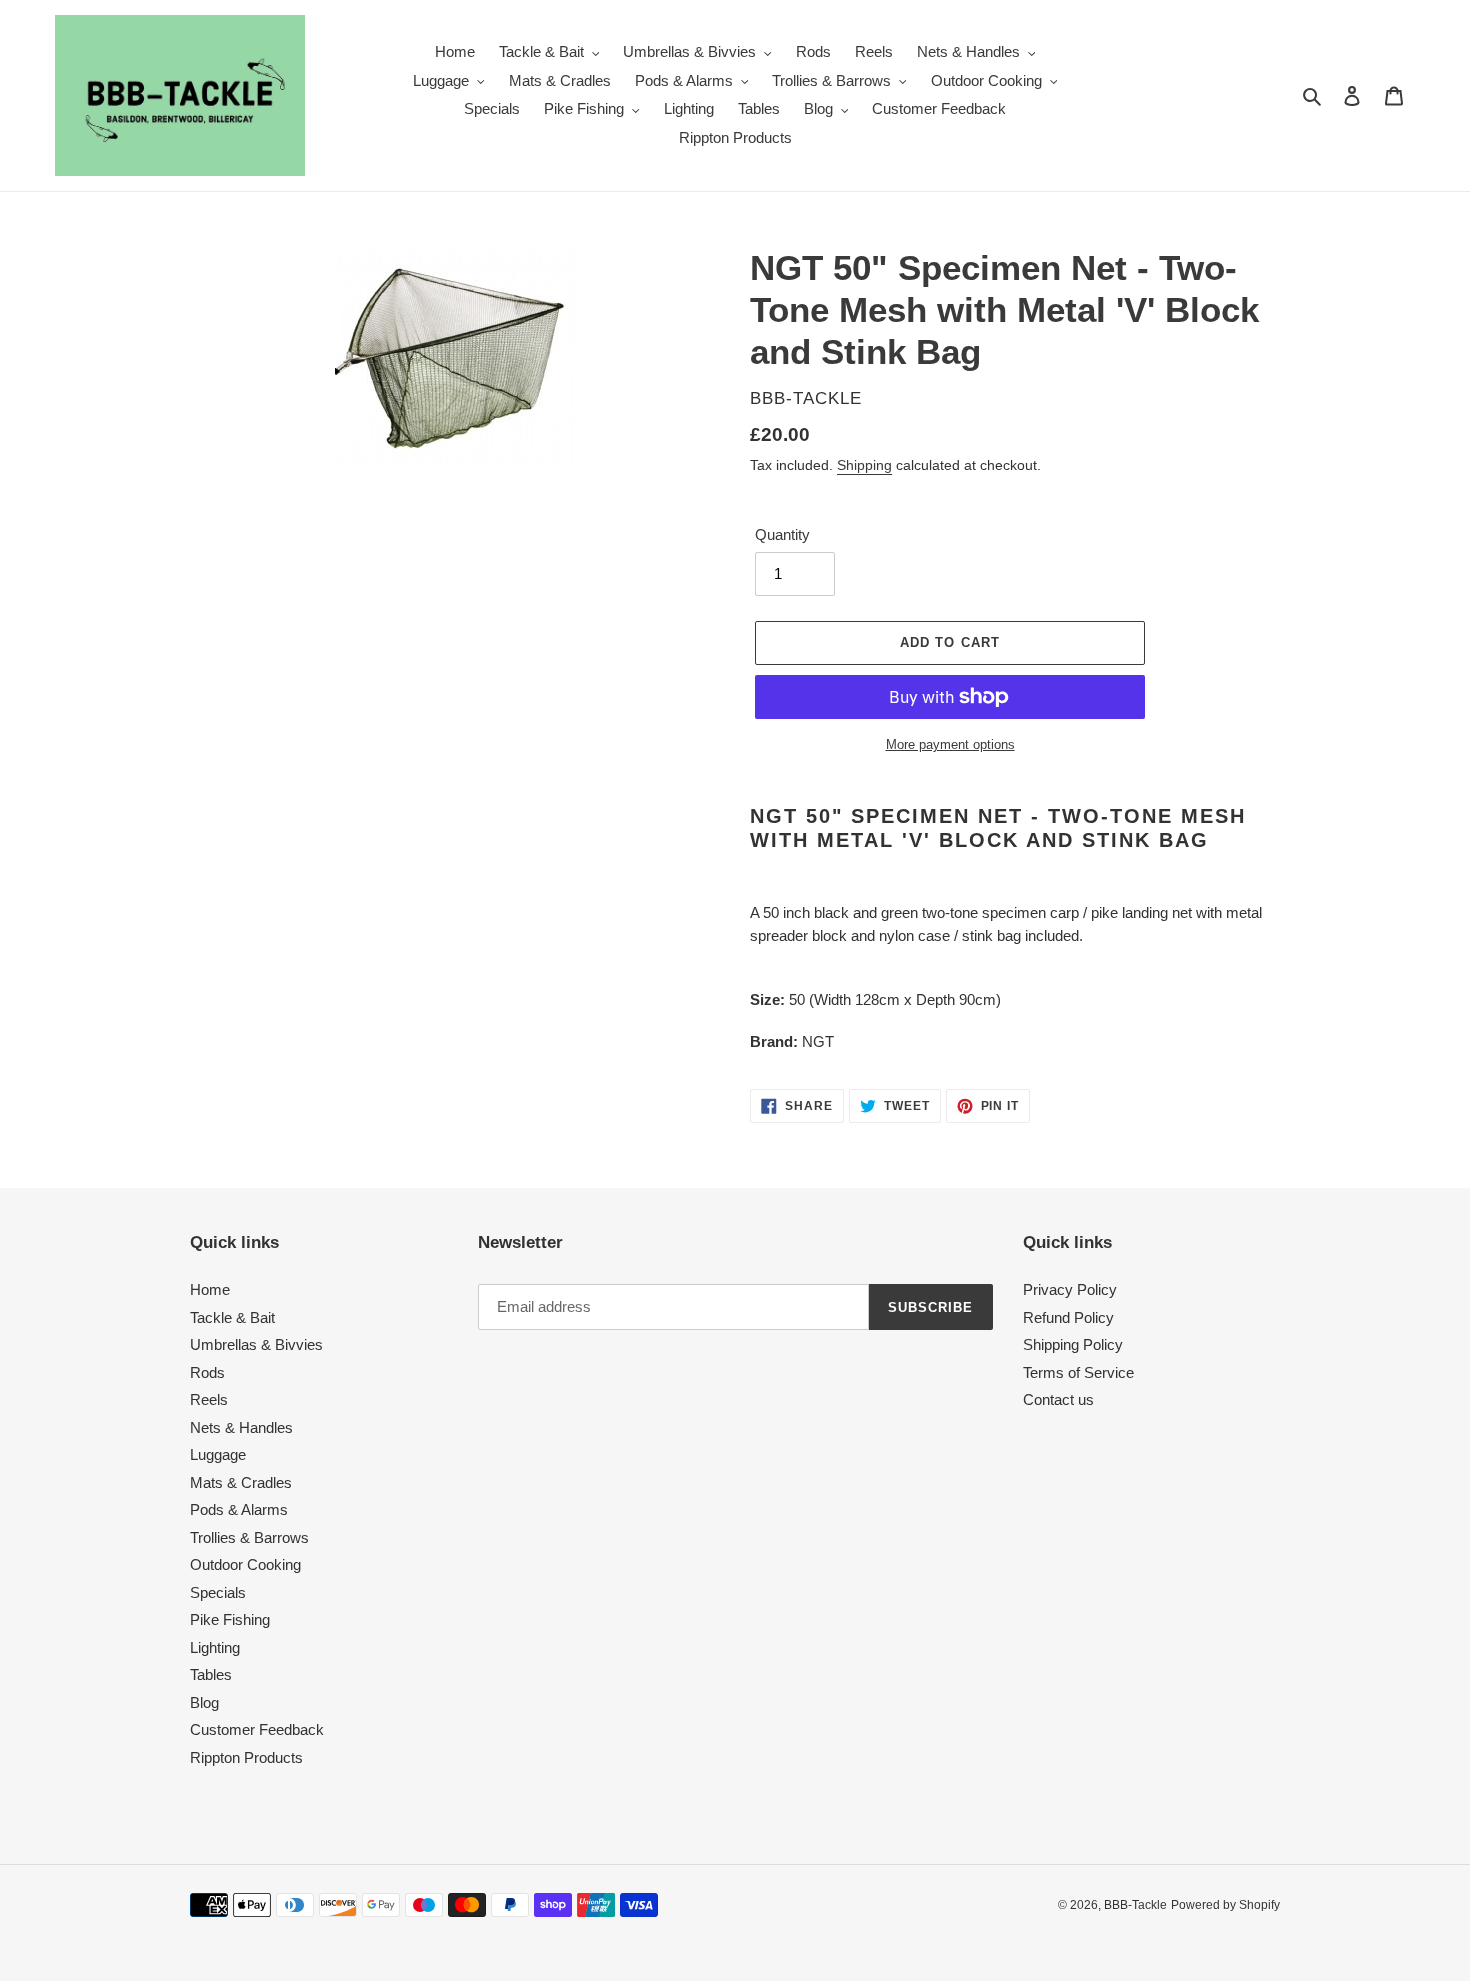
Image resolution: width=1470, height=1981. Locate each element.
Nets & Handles (241, 1427)
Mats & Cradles (241, 1482)
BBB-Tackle (1135, 1905)
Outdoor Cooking (245, 1564)
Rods (207, 1372)
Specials (218, 1592)
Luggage (218, 1454)
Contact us (1058, 1399)
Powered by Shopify (1225, 1905)
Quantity (782, 534)
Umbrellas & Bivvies (256, 1344)
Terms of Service (1078, 1372)
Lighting (215, 1647)
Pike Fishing (230, 1619)
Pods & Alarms (239, 1509)
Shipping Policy (1073, 1344)
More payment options (950, 744)
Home (210, 1289)
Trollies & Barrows (249, 1537)
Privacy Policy (1070, 1289)
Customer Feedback (257, 1729)
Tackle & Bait (232, 1317)
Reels (209, 1399)
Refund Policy (1068, 1317)
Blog (204, 1702)
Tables (211, 1674)
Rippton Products (246, 1757)
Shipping (864, 465)
